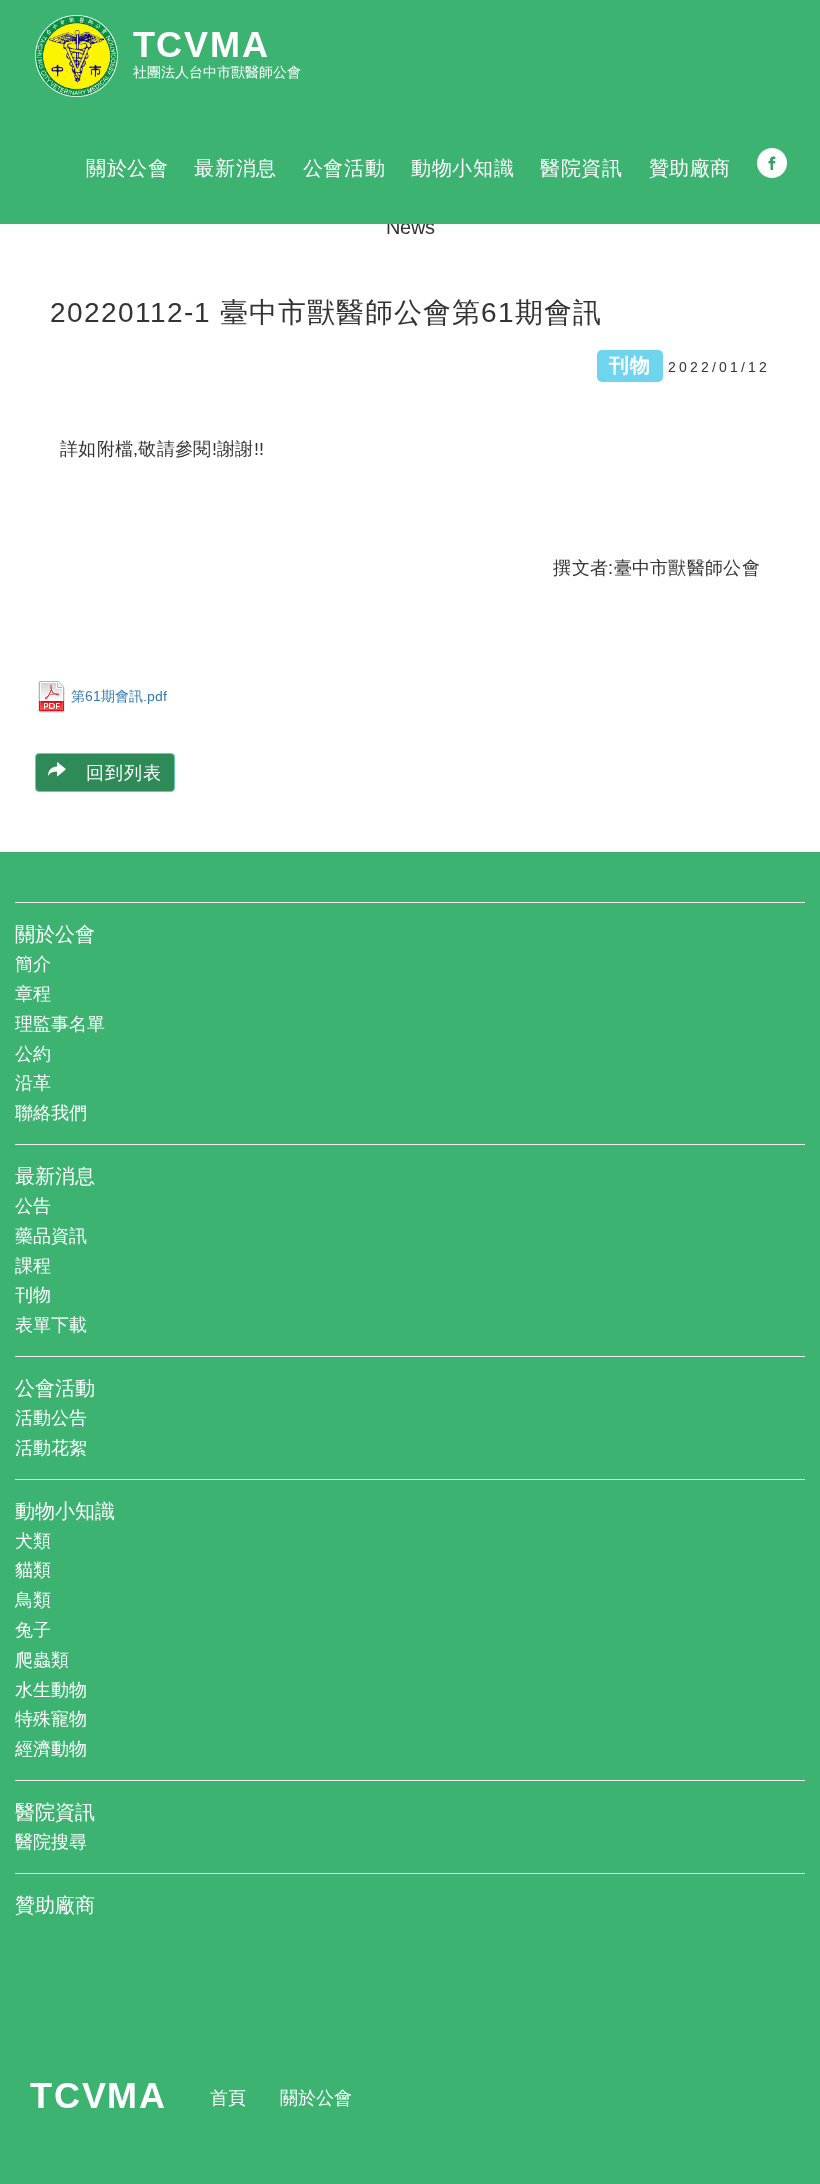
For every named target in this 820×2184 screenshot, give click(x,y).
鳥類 (33, 1600)
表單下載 (51, 1325)
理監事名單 (60, 1024)
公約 (33, 1054)
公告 (33, 1206)
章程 (33, 994)
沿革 (33, 1083)
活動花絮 (51, 1448)
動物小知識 (462, 168)
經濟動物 (51, 1749)
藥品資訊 (51, 1236)
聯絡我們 (51, 1113)
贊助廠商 (690, 168)
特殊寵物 (51, 1719)
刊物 (33, 1295)
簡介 (33, 964)
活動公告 (51, 1418)
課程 (33, 1266)
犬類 (33, 1541)
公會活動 (344, 168)
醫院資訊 (581, 168)
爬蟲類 (42, 1660)
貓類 (33, 1570)
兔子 (33, 1630)
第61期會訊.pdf (119, 695)
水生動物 (51, 1690)
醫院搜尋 (51, 1842)
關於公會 (127, 168)
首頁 (228, 2098)
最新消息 (235, 168)
